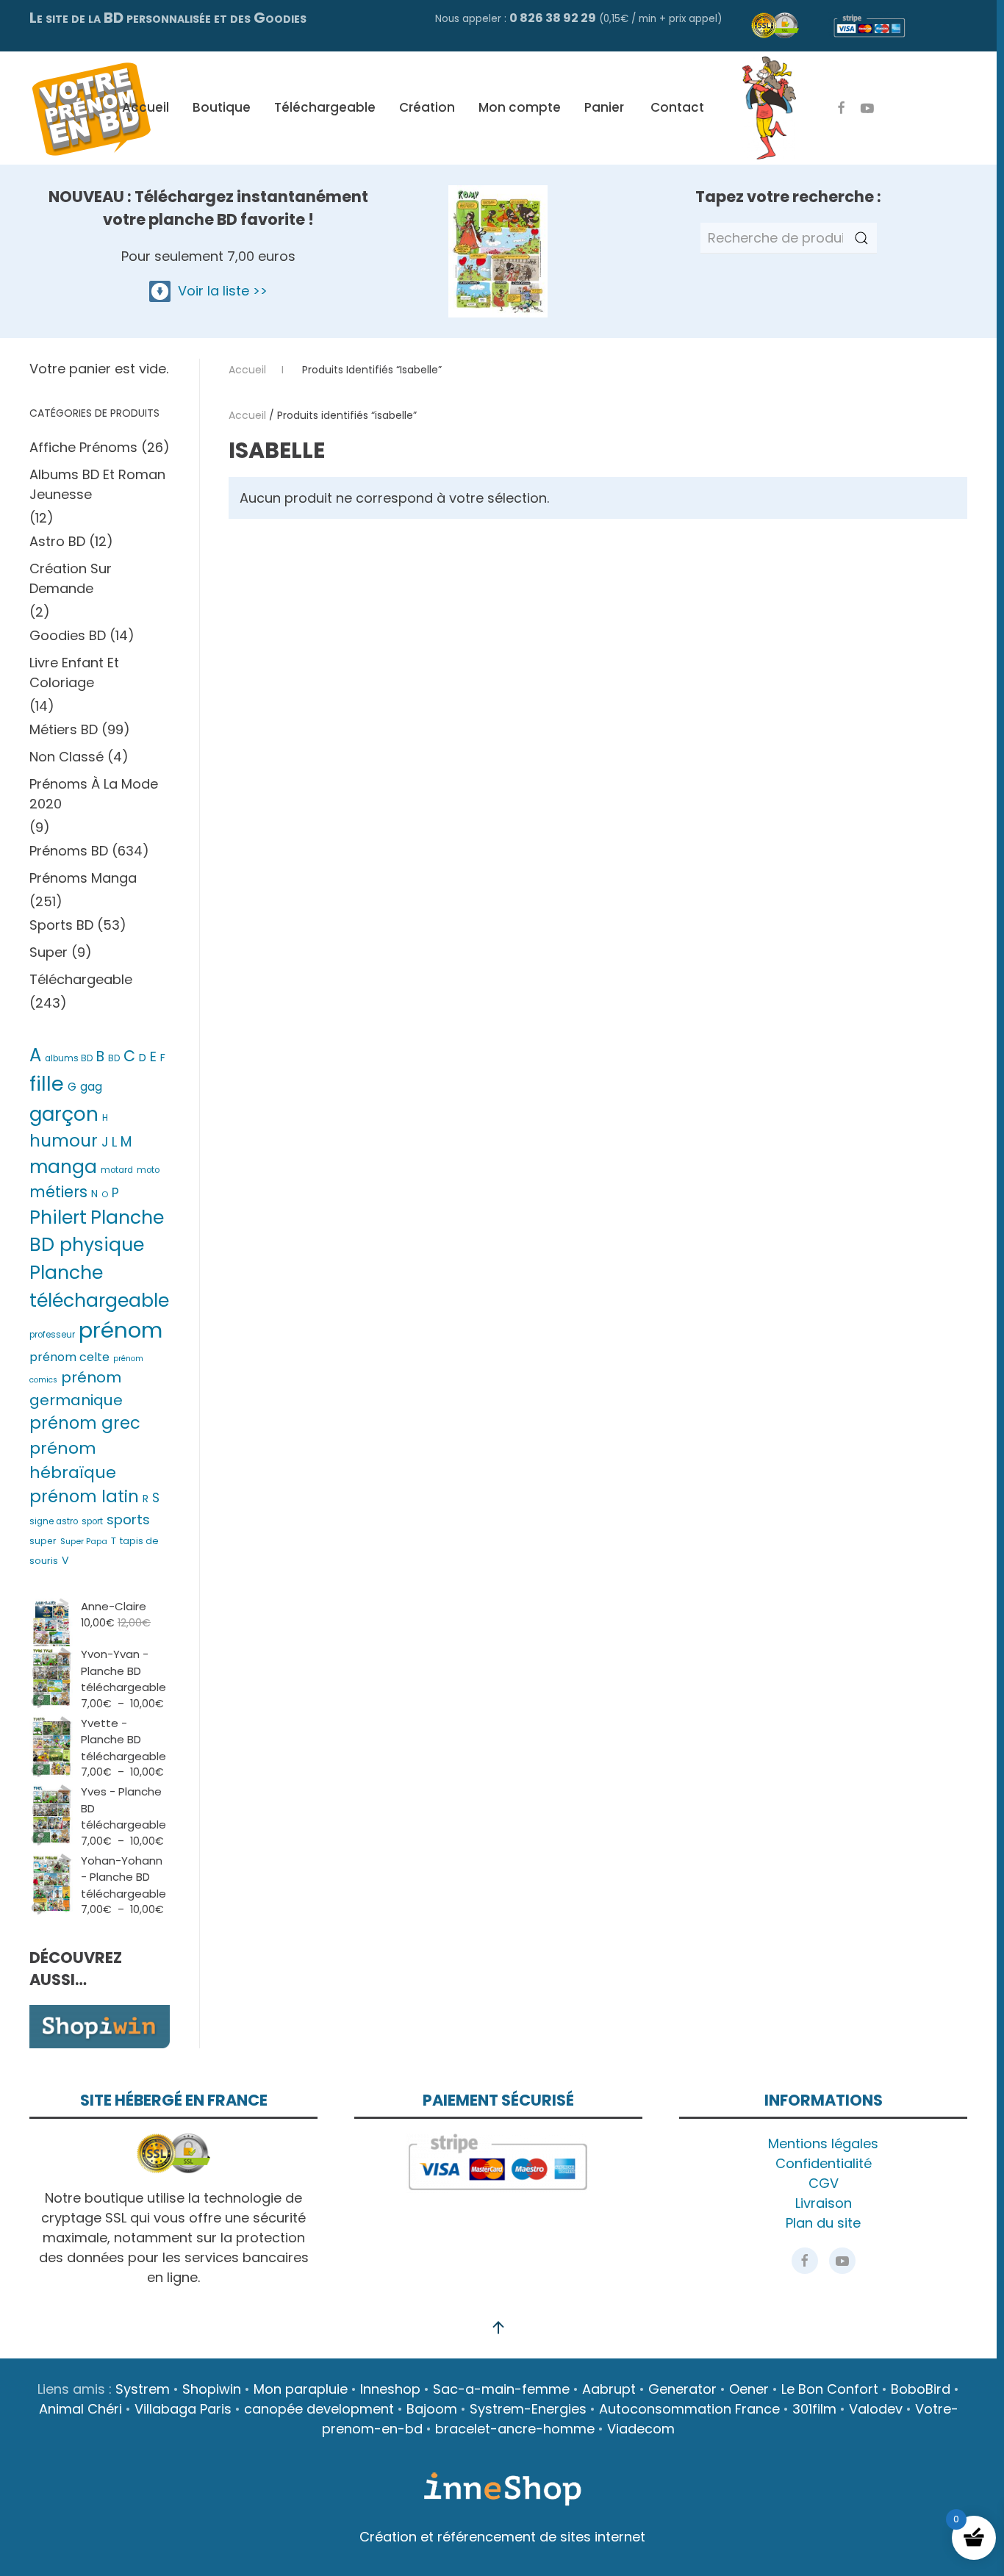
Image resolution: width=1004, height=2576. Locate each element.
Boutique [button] (222, 107)
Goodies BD (68, 635)
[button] (498, 2328)
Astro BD (57, 541)
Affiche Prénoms (83, 447)
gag (91, 1087)
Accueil (146, 107)
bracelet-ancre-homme (515, 2429)
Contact (677, 107)
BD (114, 1058)
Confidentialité (824, 2163)
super (43, 1541)
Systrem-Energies (528, 2409)
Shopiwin (212, 2389)
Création (427, 107)
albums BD (69, 1058)
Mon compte (520, 107)
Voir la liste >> (219, 291)
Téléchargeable (325, 107)
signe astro (54, 1521)
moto (148, 1170)
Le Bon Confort (830, 2389)
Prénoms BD (69, 851)
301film (814, 2409)
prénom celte (69, 1357)
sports (128, 1520)
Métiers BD (64, 729)
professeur (52, 1335)
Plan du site (823, 2223)
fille (47, 1084)
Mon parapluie (301, 2389)
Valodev (876, 2409)
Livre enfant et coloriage (74, 672)
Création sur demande (71, 578)
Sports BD (61, 925)
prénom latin (84, 1496)
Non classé (67, 757)
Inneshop (390, 2389)
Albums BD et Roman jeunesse (97, 484)
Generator (682, 2389)
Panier (604, 107)
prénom (121, 1330)
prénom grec (85, 1423)
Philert (58, 1217)
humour (64, 1141)
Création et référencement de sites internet (502, 2537)
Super (49, 952)
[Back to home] (91, 108)
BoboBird (921, 2389)
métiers (58, 1192)
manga (63, 1167)
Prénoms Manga (83, 878)
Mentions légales (823, 2143)
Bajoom (432, 2409)
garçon (64, 1114)
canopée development (319, 2409)
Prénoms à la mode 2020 (94, 794)
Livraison (824, 2203)
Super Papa (84, 1541)
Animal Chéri (80, 2409)
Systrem (143, 2389)
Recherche (861, 238)
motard (117, 1170)
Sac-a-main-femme (501, 2389)
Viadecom (641, 2429)
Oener (749, 2389)
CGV (824, 2183)
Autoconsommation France (689, 2409)
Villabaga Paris (183, 2409)
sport (92, 1521)
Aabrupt (609, 2389)
